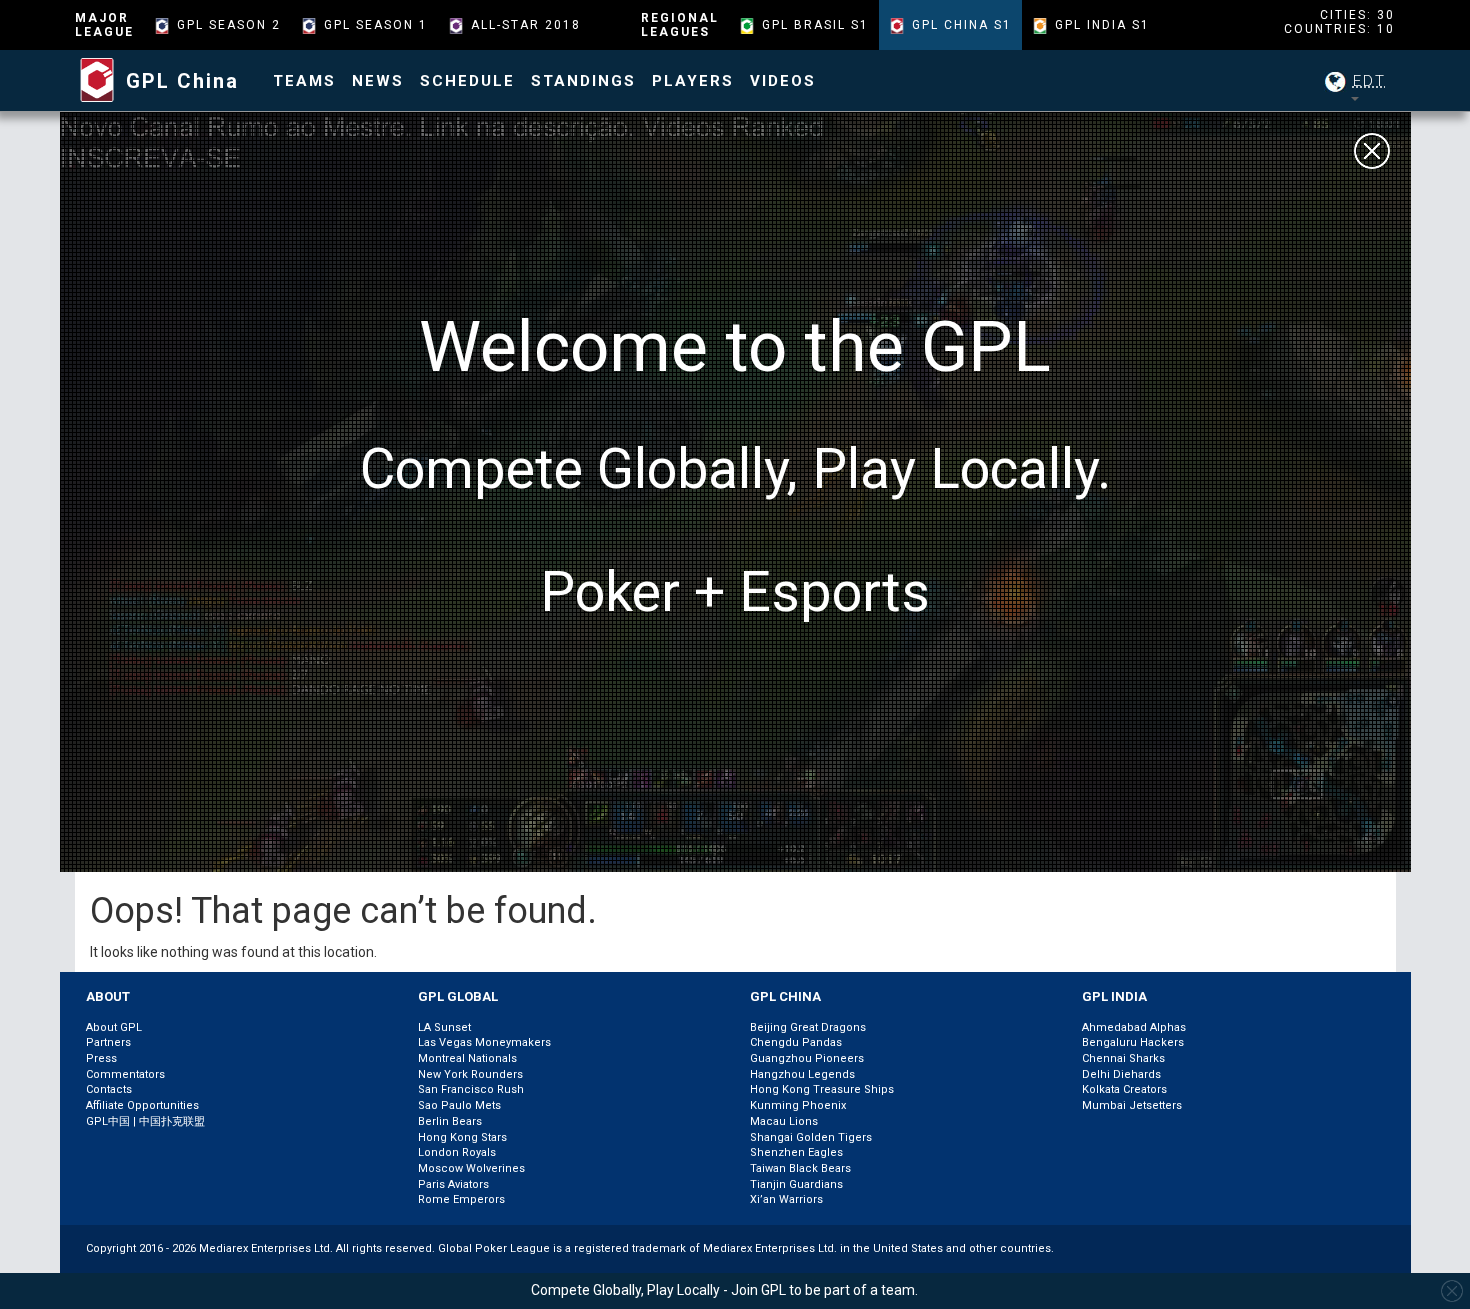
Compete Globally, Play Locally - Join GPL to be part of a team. (724, 1290)
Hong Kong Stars (462, 1137)
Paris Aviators (453, 1184)
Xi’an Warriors (786, 1199)
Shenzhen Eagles (796, 1152)
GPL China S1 (962, 25)
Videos (783, 81)
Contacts (109, 1089)
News (378, 81)
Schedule (467, 81)
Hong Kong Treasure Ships (822, 1089)
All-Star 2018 (526, 25)
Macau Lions (784, 1121)
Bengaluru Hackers (1133, 1042)
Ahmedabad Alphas (1134, 1027)
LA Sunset (444, 1027)
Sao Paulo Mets (459, 1105)
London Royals (457, 1152)
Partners (108, 1042)
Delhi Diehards (1121, 1074)
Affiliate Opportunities (142, 1105)
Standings (583, 81)
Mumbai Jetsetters (1132, 1105)
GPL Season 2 (229, 25)
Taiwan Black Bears (800, 1168)
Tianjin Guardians (796, 1184)
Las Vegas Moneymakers (484, 1042)
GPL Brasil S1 (815, 25)
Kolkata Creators (1124, 1089)
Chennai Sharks (1123, 1058)
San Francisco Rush (471, 1089)
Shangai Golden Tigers (811, 1137)
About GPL (114, 1027)
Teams (304, 81)
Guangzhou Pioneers (807, 1058)
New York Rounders (470, 1074)
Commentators (125, 1074)
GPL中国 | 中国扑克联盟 (145, 1121)
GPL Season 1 (376, 25)
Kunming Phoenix (798, 1105)
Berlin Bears (450, 1121)
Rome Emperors (461, 1199)
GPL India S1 (1102, 25)
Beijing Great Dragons (808, 1027)
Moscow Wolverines (471, 1168)
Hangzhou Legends (802, 1074)
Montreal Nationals (467, 1058)
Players (693, 81)
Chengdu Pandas (796, 1042)
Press (101, 1058)
